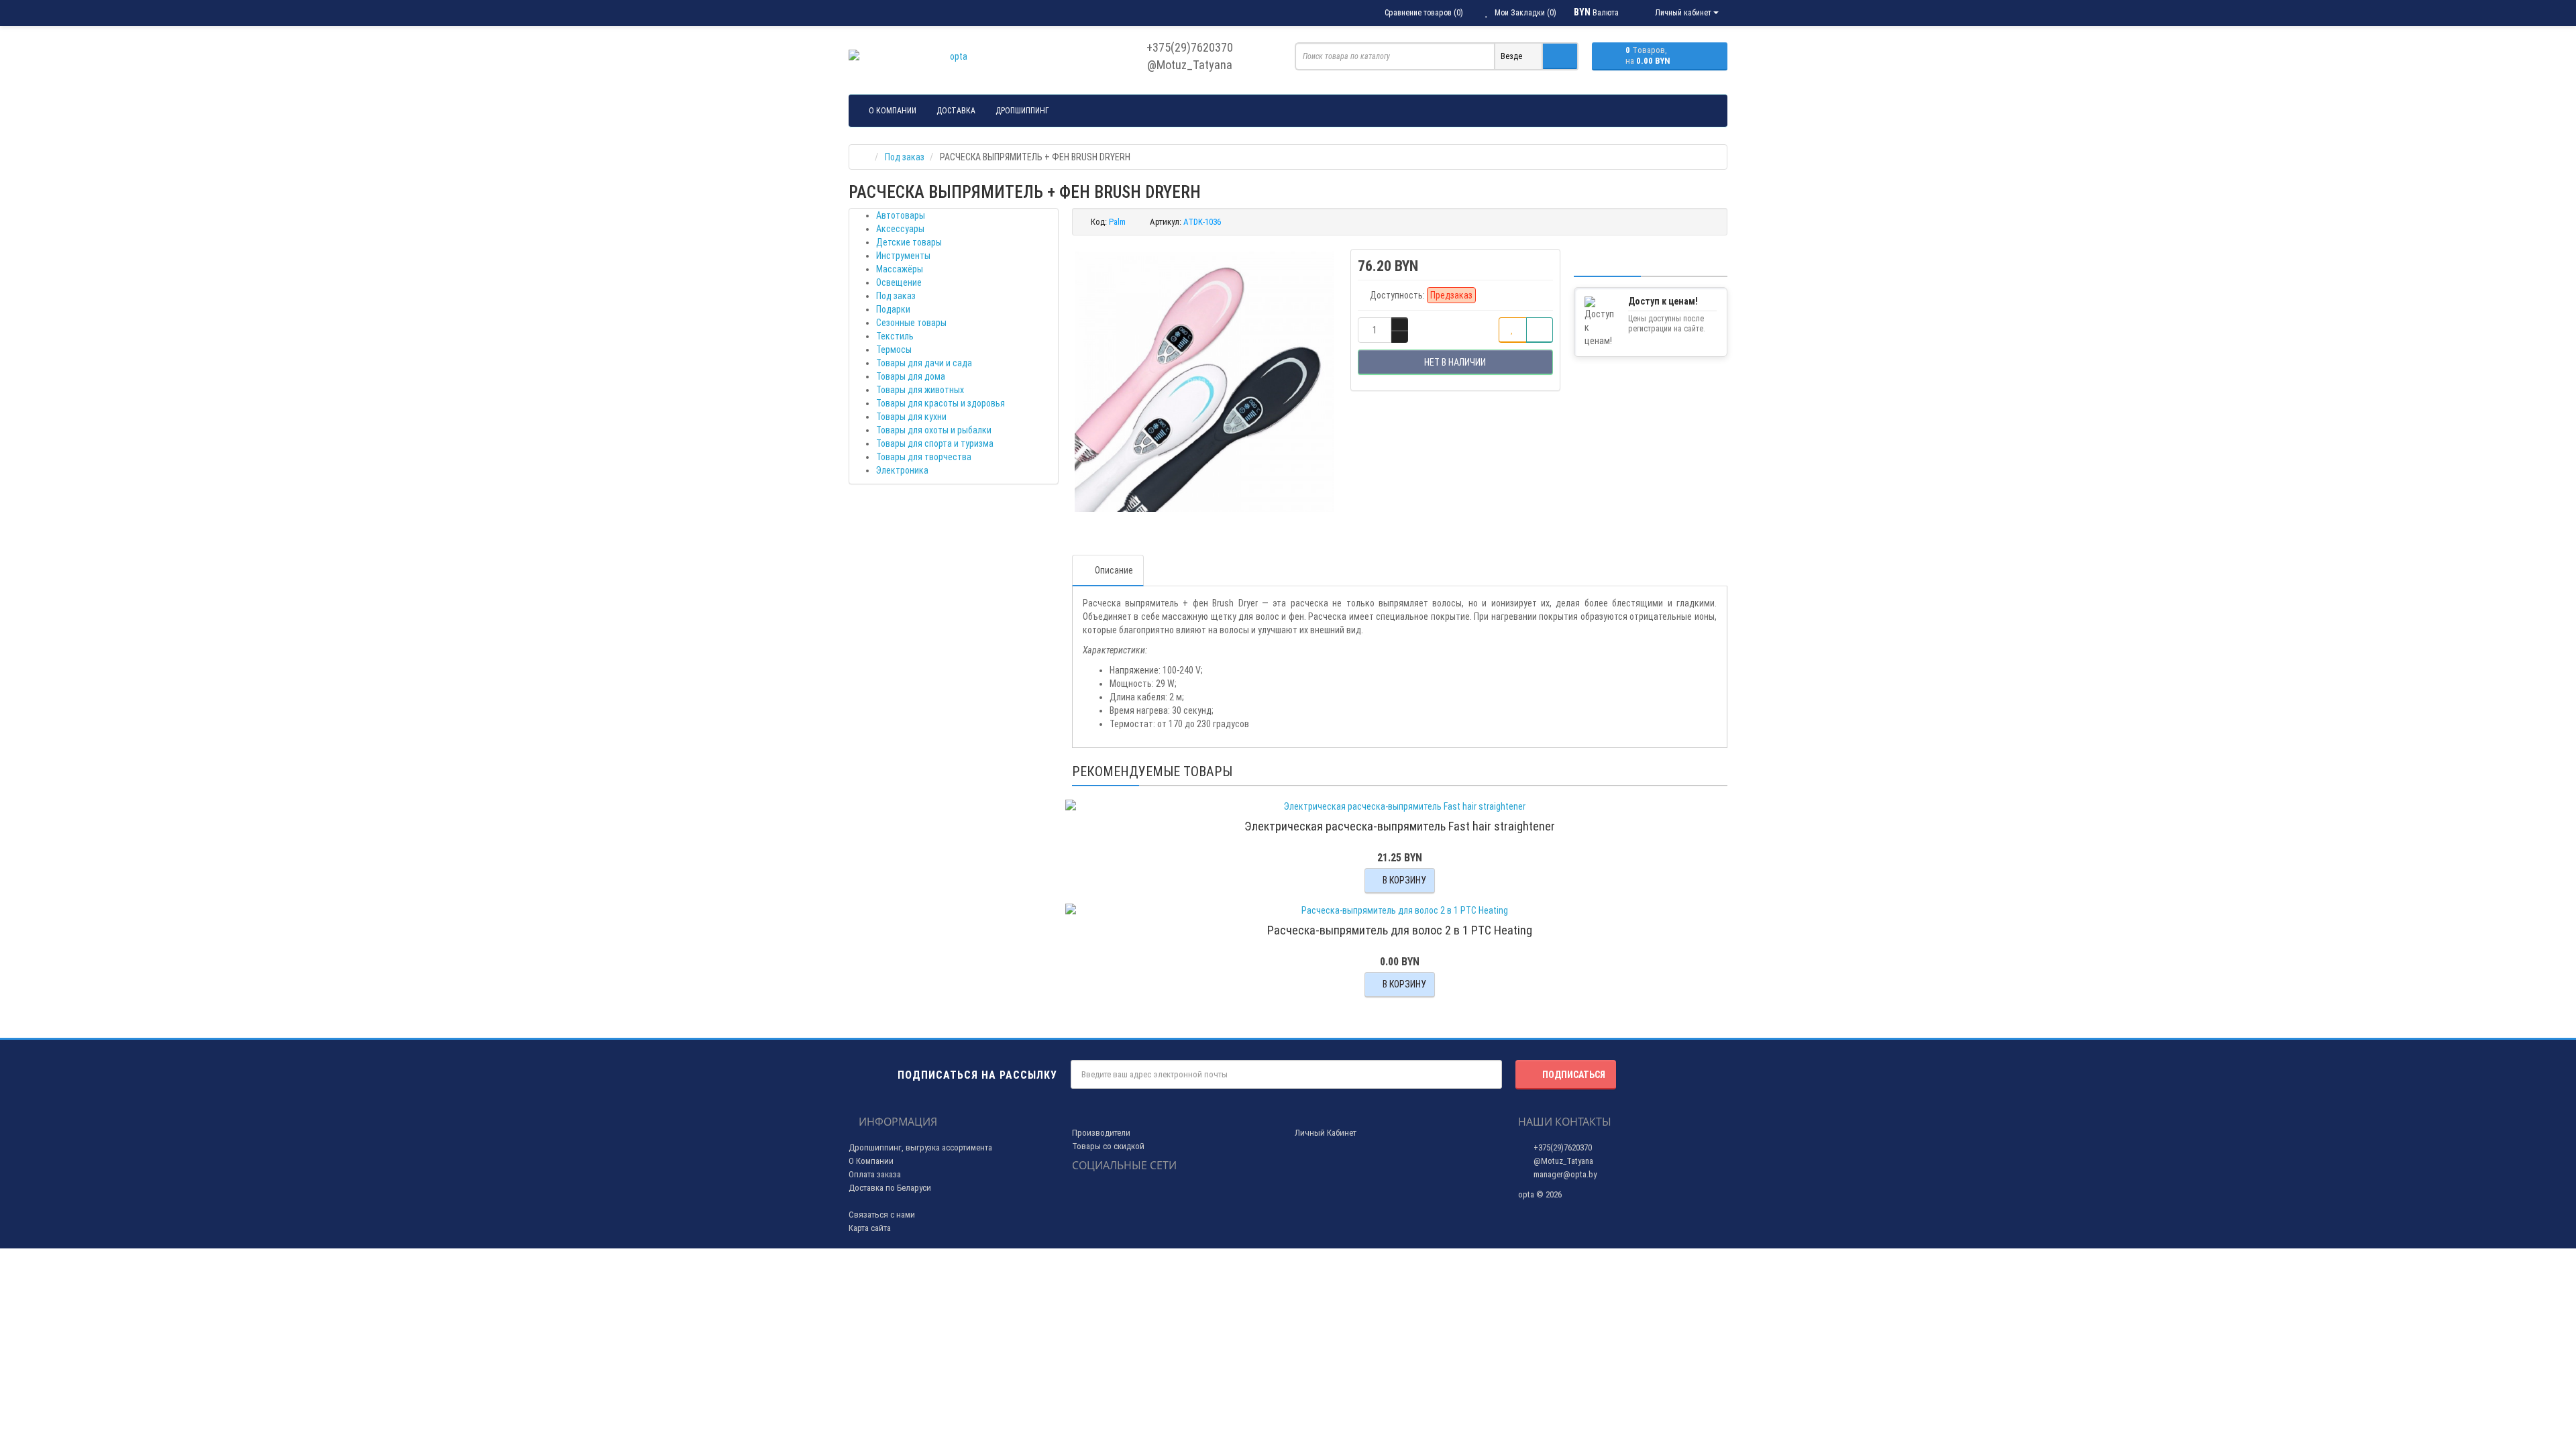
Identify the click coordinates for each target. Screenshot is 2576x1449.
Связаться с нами (882, 1215)
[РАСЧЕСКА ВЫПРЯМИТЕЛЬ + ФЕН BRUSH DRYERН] (1205, 382)
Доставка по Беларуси (890, 1188)
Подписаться (1574, 1075)
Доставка (956, 111)
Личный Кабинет (1326, 1133)
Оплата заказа (875, 1174)
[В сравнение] (1540, 330)
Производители (1101, 1133)
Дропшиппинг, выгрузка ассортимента (920, 1147)
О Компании (871, 1161)
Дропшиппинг (1022, 111)
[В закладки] (1513, 330)
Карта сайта (870, 1228)
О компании (893, 111)
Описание (1114, 570)
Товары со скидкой (1108, 1146)
